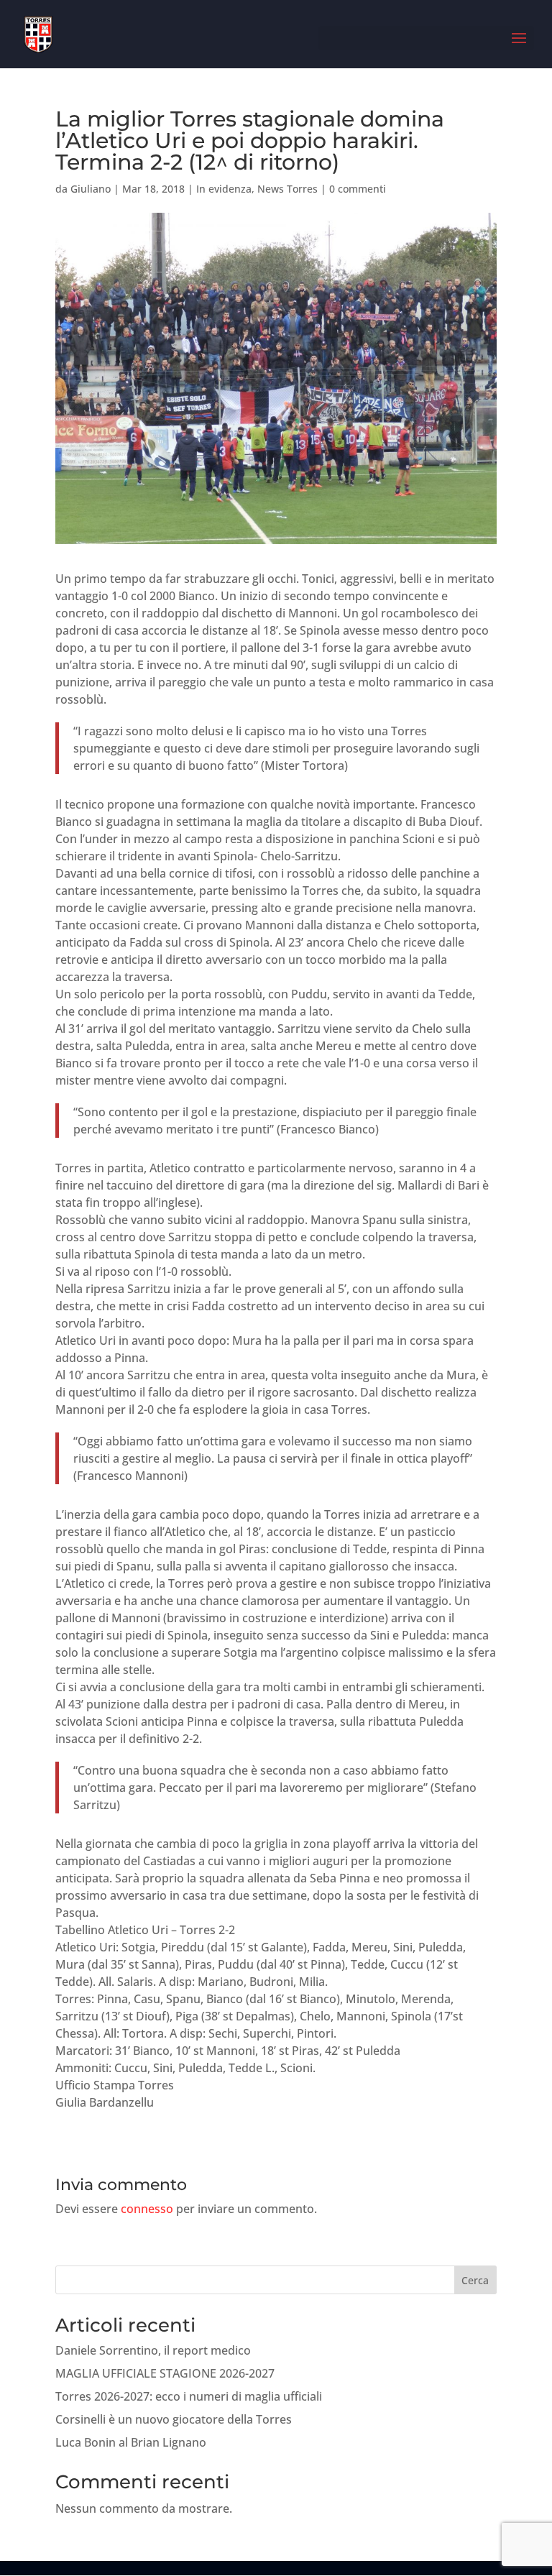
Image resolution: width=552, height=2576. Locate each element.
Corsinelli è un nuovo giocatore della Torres (174, 2419)
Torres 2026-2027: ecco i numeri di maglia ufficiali (189, 2396)
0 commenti (358, 189)
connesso (147, 2209)
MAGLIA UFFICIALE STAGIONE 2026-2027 (165, 2373)
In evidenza (224, 189)
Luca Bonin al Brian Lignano (131, 2442)
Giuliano (91, 189)
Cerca (475, 2280)
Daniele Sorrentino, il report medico (153, 2350)
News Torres (287, 189)
